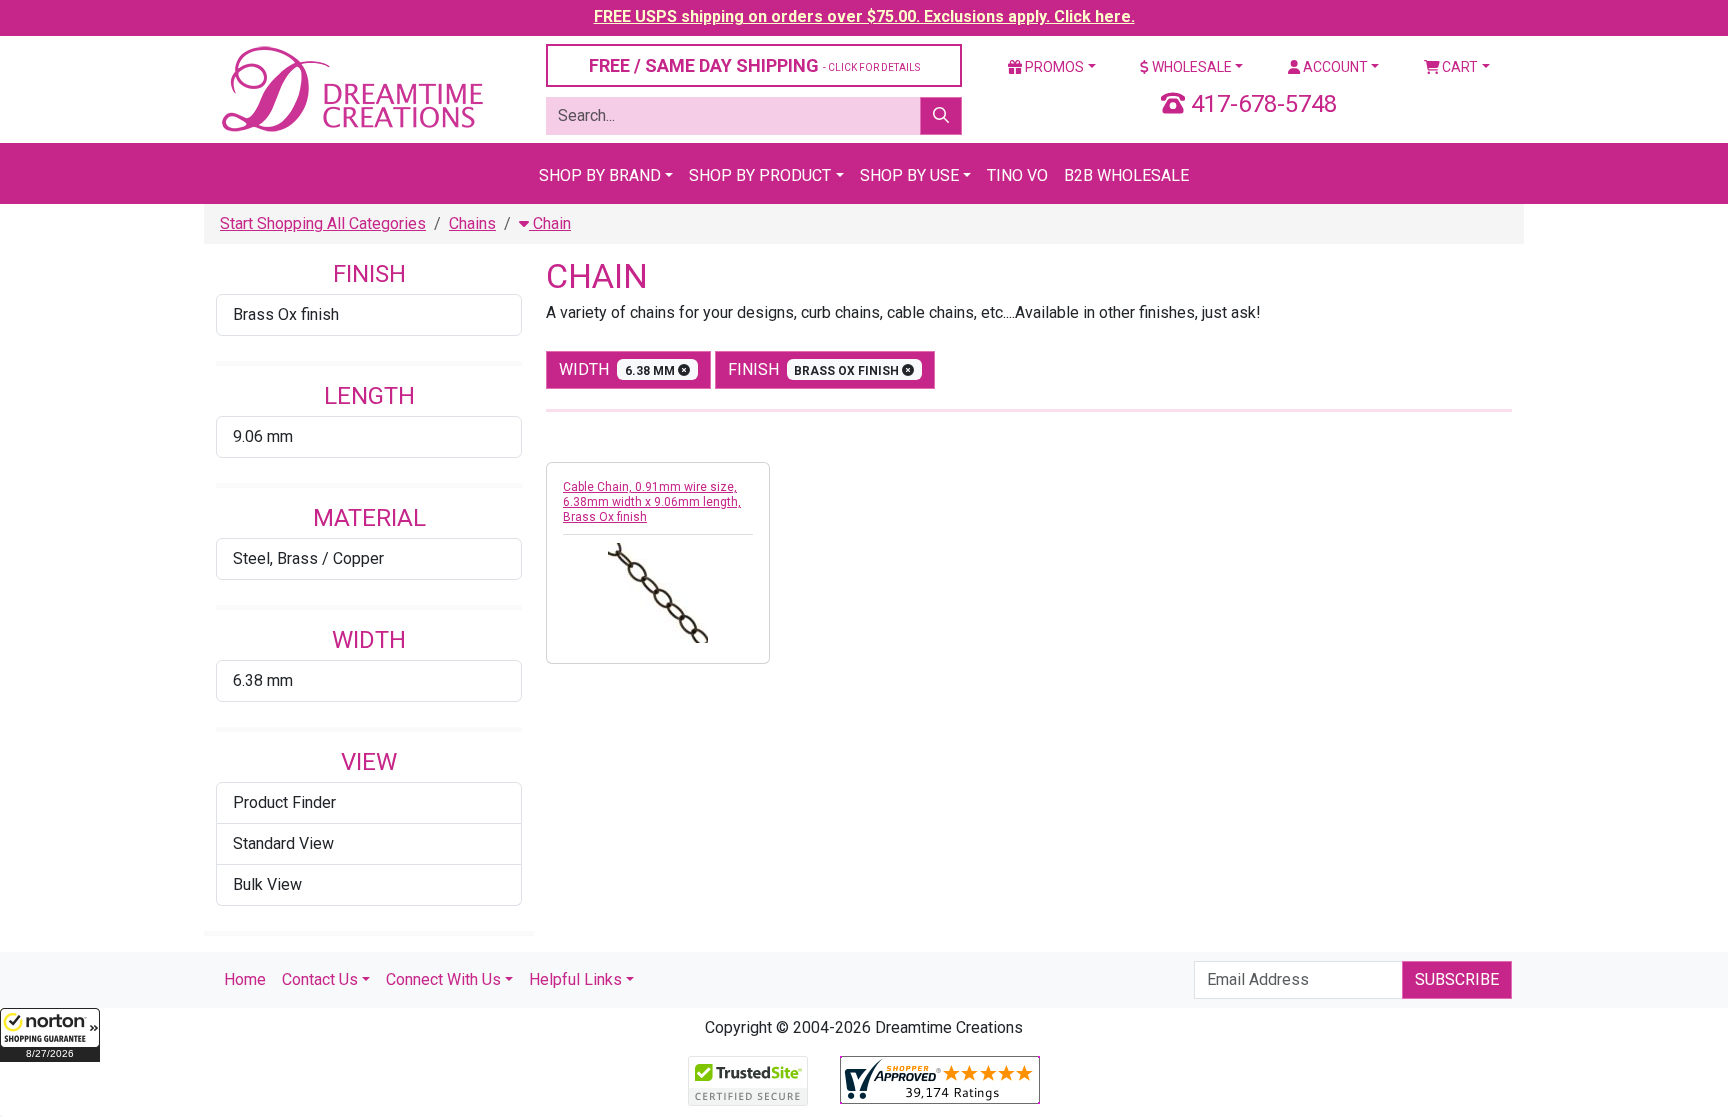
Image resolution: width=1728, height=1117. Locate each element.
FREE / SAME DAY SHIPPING (754, 65)
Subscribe (1457, 979)
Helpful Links (575, 979)
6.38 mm (263, 680)
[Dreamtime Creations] (351, 88)
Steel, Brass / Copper (308, 558)
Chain (550, 223)
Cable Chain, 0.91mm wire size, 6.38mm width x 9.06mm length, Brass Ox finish (652, 502)
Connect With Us (443, 979)
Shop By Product (760, 175)
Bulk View (267, 884)
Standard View (283, 843)
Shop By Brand (600, 175)
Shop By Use (909, 175)
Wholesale (1190, 67)
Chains (472, 223)
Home (245, 979)
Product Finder (284, 802)
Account (1334, 67)
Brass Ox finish (286, 314)
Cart (1458, 67)
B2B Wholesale (1126, 175)
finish (815, 369)
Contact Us (320, 979)
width (618, 369)
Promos (1053, 67)
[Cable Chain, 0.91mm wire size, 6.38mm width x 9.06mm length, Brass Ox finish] (658, 593)
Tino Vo (1017, 175)
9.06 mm (263, 436)
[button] (50, 1035)
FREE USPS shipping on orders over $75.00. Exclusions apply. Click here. (864, 16)
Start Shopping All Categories (323, 223)
